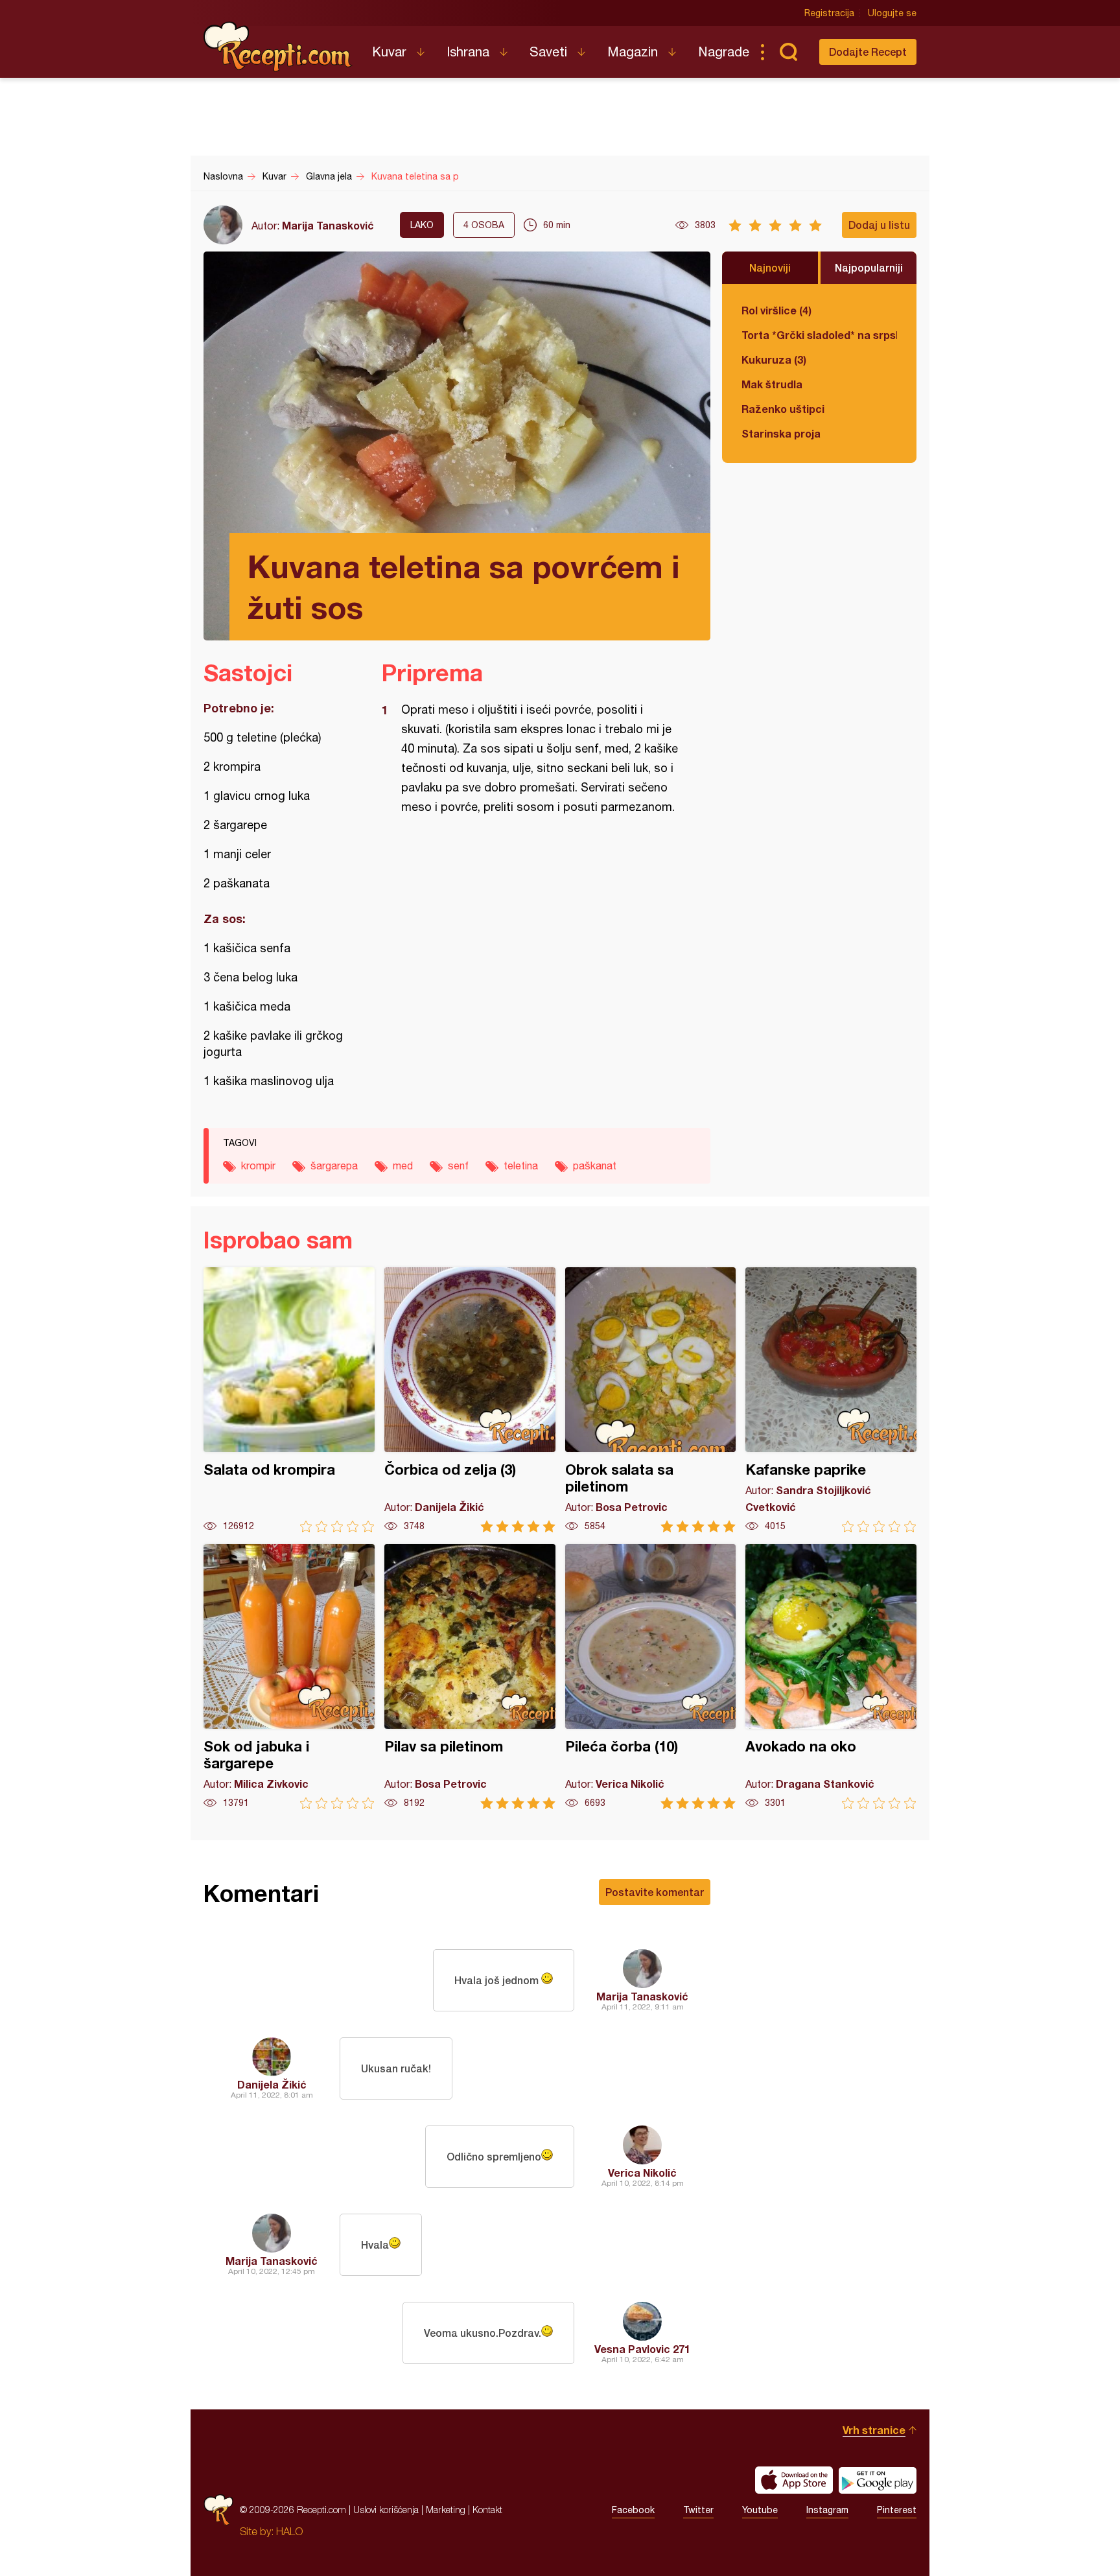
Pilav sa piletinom (470, 1677)
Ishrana (468, 52)
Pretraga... (788, 52)
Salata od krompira (289, 1400)
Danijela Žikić (272, 2084)
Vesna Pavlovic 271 (642, 2349)
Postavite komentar (655, 1892)
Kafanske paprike (831, 1400)
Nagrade (724, 52)
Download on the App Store (794, 2480)
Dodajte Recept (868, 52)
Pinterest (897, 2510)
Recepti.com (278, 47)
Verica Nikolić (642, 2172)
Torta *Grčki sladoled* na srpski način (819, 335)
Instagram (827, 2510)
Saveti (548, 52)
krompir (258, 1165)
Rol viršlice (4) (776, 310)
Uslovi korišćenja (386, 2510)
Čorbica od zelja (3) (470, 1400)
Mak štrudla (772, 384)
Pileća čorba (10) (651, 1677)
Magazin (633, 52)
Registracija (829, 13)
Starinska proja (781, 433)
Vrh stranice (874, 2430)
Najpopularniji (869, 267)
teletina (521, 1165)
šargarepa (334, 1165)
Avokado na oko (831, 1677)
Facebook (633, 2510)
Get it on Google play (878, 2480)
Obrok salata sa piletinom (651, 1400)
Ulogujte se (892, 13)
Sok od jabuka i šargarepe (289, 1677)
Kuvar (389, 52)
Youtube (760, 2510)
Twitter (698, 2510)
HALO (289, 2531)
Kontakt (487, 2510)
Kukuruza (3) (774, 359)
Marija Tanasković (328, 225)
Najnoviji (770, 267)
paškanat (595, 1165)
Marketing (446, 2510)
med (403, 1165)
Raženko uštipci (783, 409)
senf (458, 1165)
